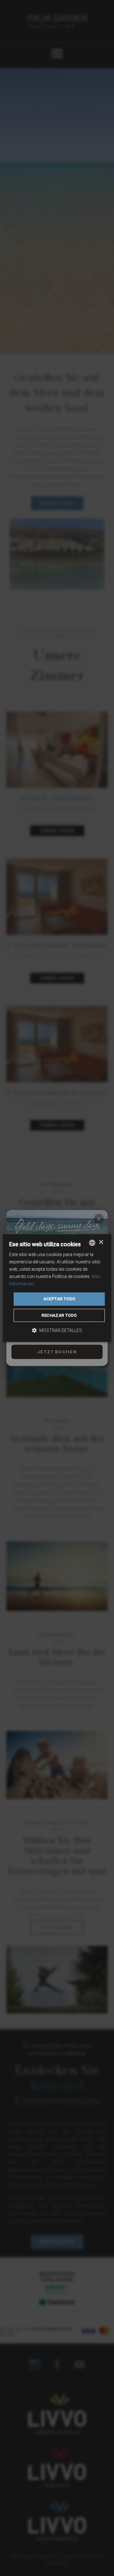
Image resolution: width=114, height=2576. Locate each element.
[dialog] (57, 1288)
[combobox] (92, 1243)
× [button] (101, 1242)
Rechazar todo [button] (59, 1315)
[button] (57, 1330)
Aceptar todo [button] (59, 1299)
